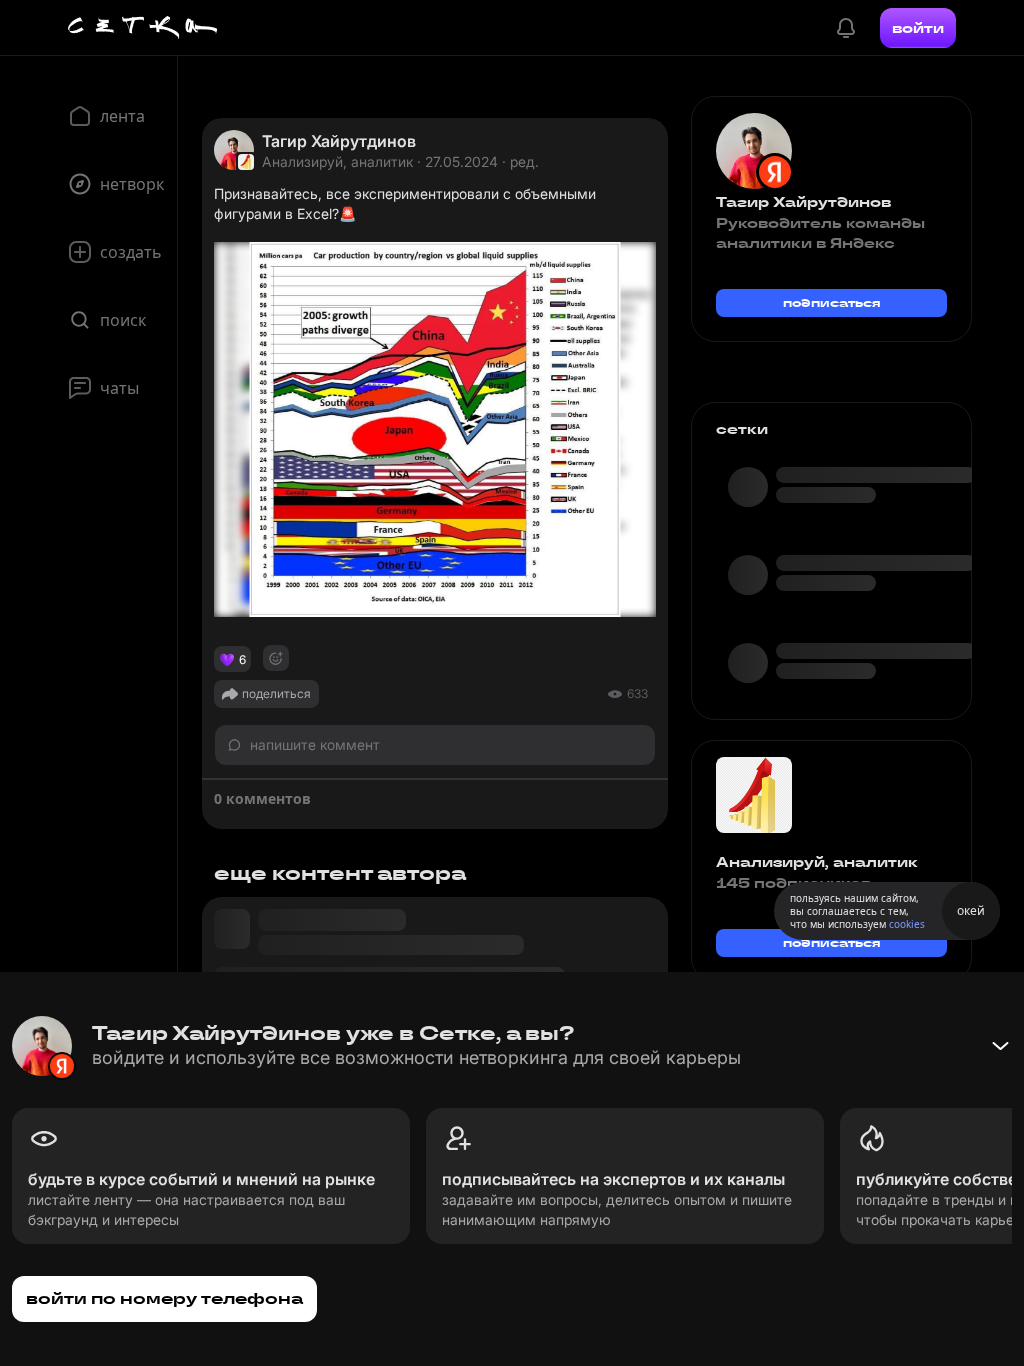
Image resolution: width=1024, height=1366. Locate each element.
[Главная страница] (143, 28)
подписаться (832, 302)
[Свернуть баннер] (1000, 1046)
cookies (907, 924)
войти (918, 28)
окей (971, 910)
